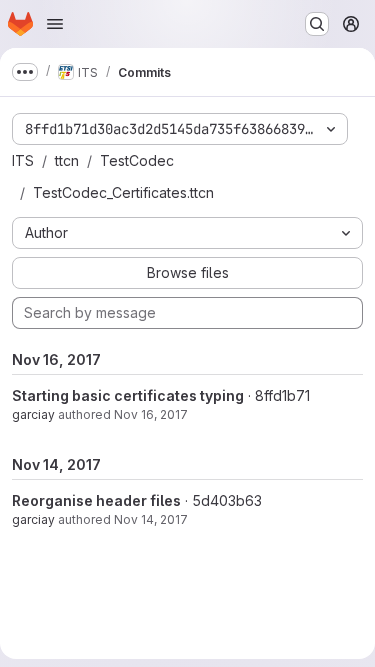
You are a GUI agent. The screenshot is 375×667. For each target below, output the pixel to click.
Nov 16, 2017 (151, 414)
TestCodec (137, 160)
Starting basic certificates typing (128, 395)
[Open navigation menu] (55, 24)
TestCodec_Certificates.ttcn (123, 192)
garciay (33, 414)
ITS (23, 160)
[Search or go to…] (317, 24)
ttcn (67, 160)
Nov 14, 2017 (151, 519)
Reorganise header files (96, 500)
